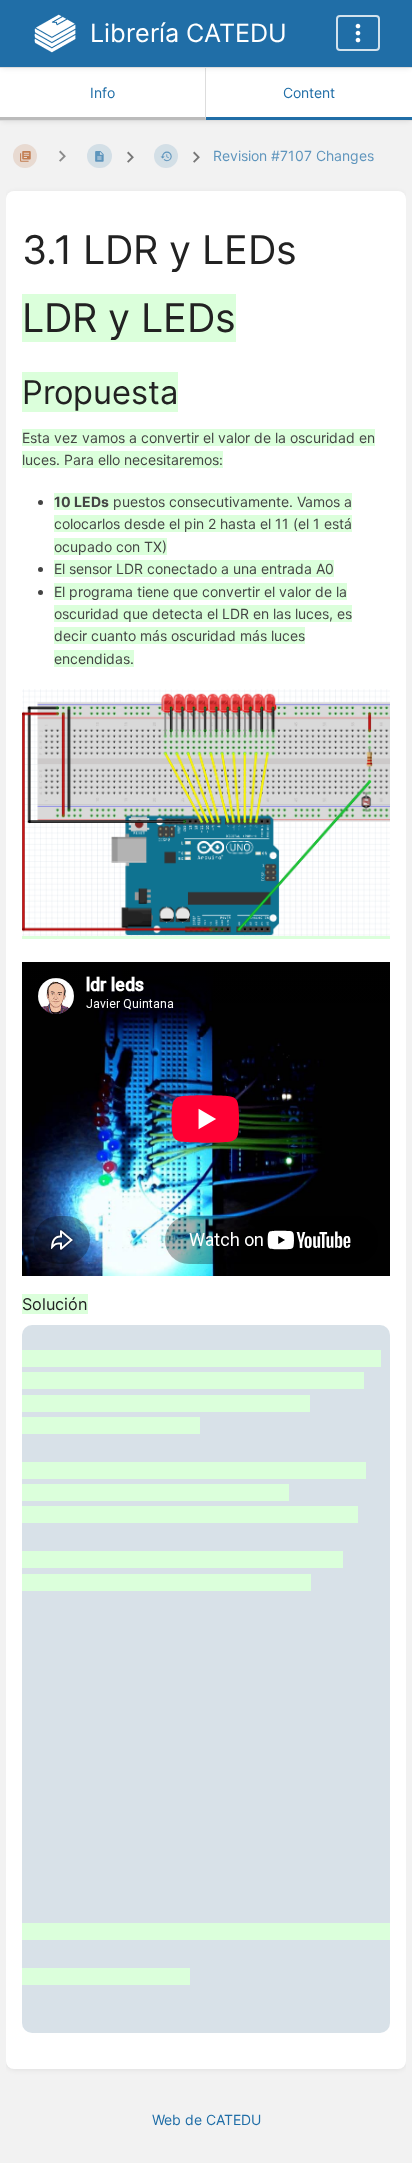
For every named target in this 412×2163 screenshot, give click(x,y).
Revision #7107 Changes (293, 155)
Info (102, 92)
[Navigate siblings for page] (62, 155)
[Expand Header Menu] (358, 33)
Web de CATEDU (206, 2119)
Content (309, 92)
